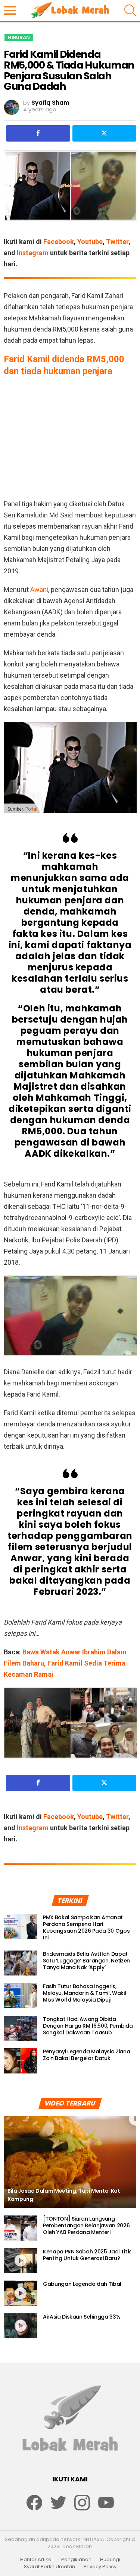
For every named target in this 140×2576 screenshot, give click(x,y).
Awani (39, 590)
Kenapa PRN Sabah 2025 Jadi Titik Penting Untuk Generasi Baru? (87, 2255)
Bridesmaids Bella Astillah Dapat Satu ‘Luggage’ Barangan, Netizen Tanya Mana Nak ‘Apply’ (86, 1961)
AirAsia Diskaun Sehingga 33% (82, 2317)
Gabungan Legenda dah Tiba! (82, 2284)
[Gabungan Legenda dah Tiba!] (21, 2293)
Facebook (59, 242)
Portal (31, 809)
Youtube (90, 242)
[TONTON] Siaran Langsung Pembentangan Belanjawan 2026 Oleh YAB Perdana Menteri (86, 2225)
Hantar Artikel (36, 2560)
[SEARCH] (130, 10)
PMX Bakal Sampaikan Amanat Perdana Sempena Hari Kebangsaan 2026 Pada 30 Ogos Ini (86, 1927)
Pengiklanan (76, 2560)
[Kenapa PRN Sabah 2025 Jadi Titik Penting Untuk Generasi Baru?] (21, 2261)
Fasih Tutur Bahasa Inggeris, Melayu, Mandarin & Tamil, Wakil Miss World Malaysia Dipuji (84, 1993)
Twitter (117, 242)
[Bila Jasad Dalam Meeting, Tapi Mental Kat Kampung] (70, 2162)
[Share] (38, 133)
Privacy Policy (100, 2567)
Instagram (33, 253)
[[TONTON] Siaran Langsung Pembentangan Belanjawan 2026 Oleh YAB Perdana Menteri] (21, 2228)
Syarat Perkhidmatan (49, 2567)
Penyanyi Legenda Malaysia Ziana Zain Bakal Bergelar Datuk (86, 2055)
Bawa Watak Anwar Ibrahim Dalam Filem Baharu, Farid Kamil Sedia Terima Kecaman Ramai (65, 1663)
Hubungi (110, 2560)
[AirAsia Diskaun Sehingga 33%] (21, 2326)
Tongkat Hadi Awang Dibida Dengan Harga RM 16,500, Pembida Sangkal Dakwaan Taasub (88, 2026)
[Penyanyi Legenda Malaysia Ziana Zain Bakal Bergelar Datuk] (21, 2061)
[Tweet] (105, 133)
